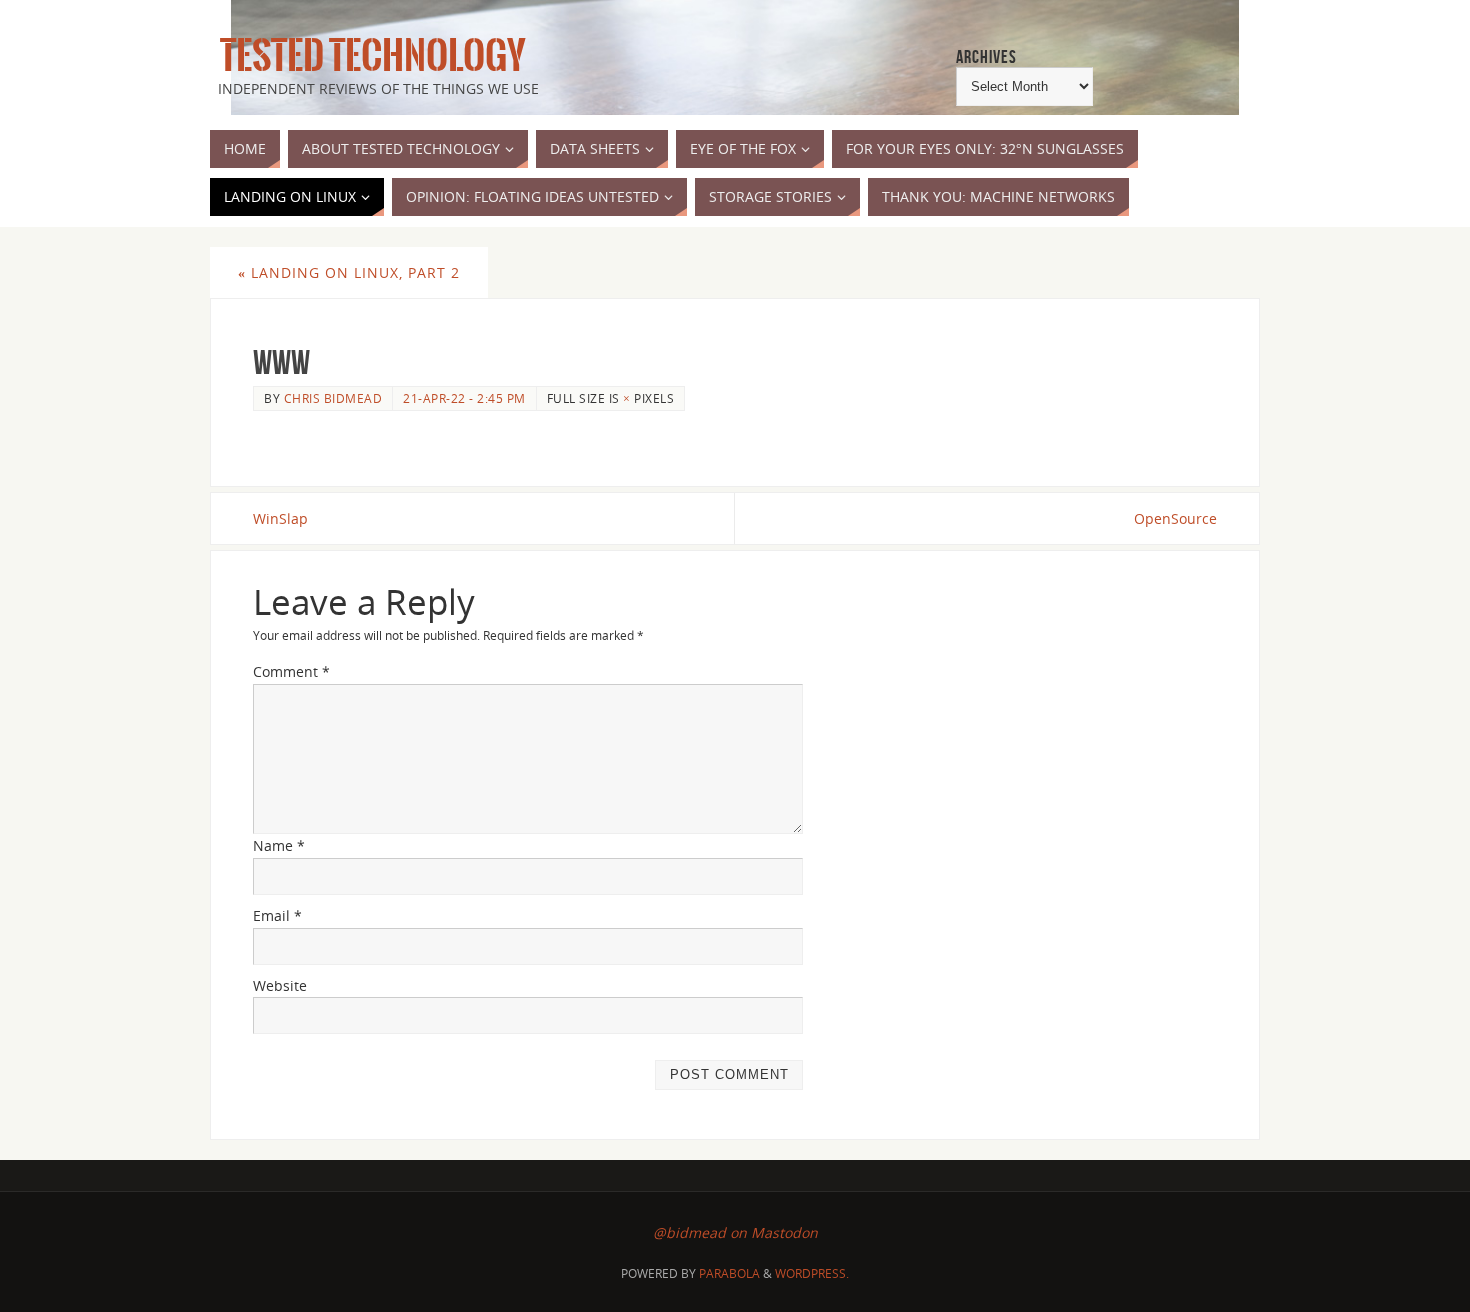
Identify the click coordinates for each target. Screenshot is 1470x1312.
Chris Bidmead (333, 398)
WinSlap (280, 518)
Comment (291, 671)
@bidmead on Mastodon (735, 1232)
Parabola (729, 1273)
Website (280, 985)
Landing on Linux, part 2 (349, 272)
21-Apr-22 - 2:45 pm (464, 398)
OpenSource (1175, 518)
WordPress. (812, 1273)
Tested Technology (368, 56)
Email (277, 915)
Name (279, 845)
